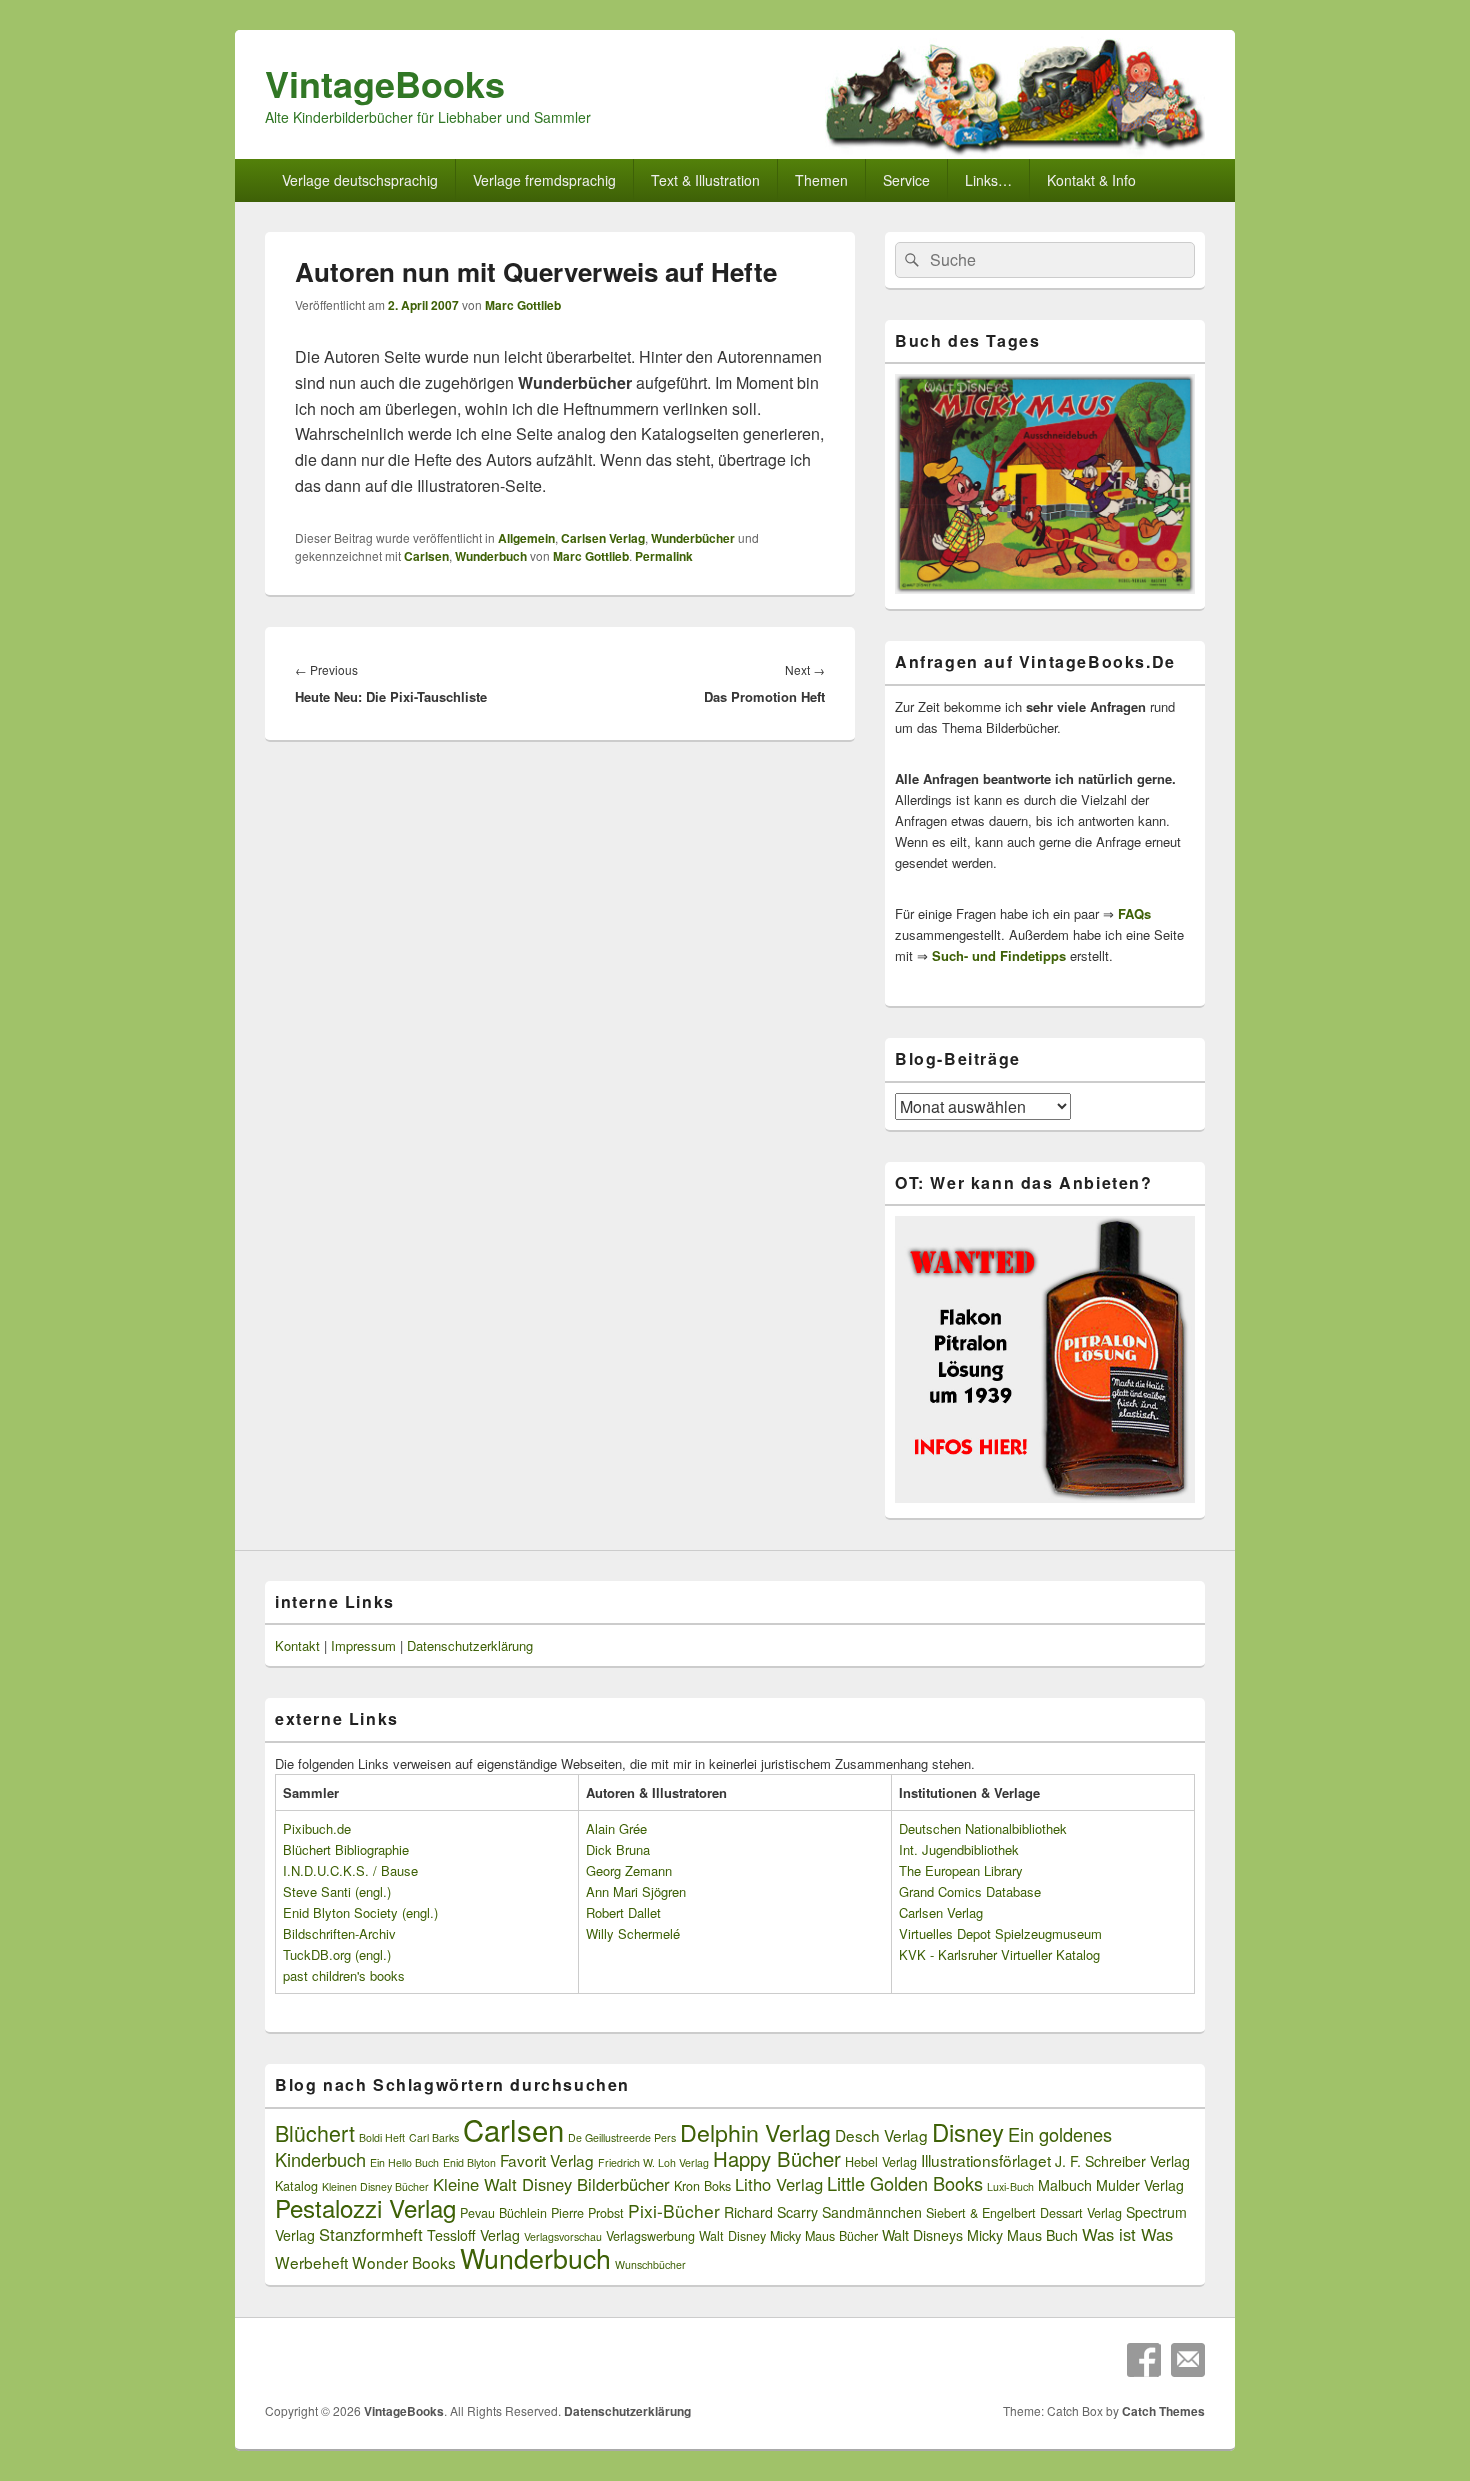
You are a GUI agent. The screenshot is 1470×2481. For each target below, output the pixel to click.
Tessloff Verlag (473, 2235)
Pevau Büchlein (503, 2213)
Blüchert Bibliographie (346, 1849)
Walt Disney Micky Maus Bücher (788, 2236)
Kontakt (297, 1645)
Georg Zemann (629, 1870)
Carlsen (426, 556)
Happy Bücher (777, 2158)
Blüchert (315, 2132)
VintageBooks (385, 83)
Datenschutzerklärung (470, 1645)
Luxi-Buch (1010, 2186)
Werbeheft (311, 2262)
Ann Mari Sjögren (636, 1891)
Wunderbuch (491, 556)
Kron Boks (702, 2186)
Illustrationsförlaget (986, 2160)
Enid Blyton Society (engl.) (360, 1912)
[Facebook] (1144, 2360)
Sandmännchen (872, 2212)
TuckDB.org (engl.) (337, 1954)
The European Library (961, 1870)
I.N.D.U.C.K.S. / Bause (350, 1870)
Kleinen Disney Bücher (375, 2186)
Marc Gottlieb (523, 305)
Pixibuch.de (317, 1828)
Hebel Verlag (881, 2162)
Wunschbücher (650, 2264)
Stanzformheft (371, 2234)
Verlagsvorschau (563, 2236)
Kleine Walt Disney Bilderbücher (551, 2184)
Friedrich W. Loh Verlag (653, 2162)
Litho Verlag (779, 2184)
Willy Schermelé (633, 1933)
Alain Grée (616, 1828)
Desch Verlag (881, 2135)
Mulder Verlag (1140, 2185)
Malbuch (1065, 2185)
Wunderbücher (693, 538)
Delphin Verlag (755, 2132)
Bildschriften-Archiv (339, 1933)
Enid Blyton (469, 2162)
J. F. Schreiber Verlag (1122, 2161)
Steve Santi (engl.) (337, 1891)
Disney (968, 2132)
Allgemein (526, 538)
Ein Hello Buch (404, 2162)
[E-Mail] (1188, 2360)
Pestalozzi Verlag (365, 2207)
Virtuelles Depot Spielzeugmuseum (1000, 1933)
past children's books (344, 1975)
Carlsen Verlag (603, 538)
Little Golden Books (905, 2183)
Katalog (296, 2186)
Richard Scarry (771, 2212)
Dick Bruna (618, 1849)
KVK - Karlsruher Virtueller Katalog (999, 1954)
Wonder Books (404, 2262)
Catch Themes (1163, 2411)
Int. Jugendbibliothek (959, 1849)
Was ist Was (1127, 2234)
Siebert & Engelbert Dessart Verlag (1024, 2213)
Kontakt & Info (1091, 180)
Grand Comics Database (970, 1891)
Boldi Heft (382, 2137)
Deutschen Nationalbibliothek (983, 1828)
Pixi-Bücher (674, 2210)
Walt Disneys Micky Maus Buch (980, 2235)
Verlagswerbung (650, 2236)
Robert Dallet (623, 1912)
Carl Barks (434, 2137)
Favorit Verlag (547, 2160)
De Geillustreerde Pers (622, 2137)
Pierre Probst (587, 2213)
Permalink (664, 556)
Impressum (363, 1645)
